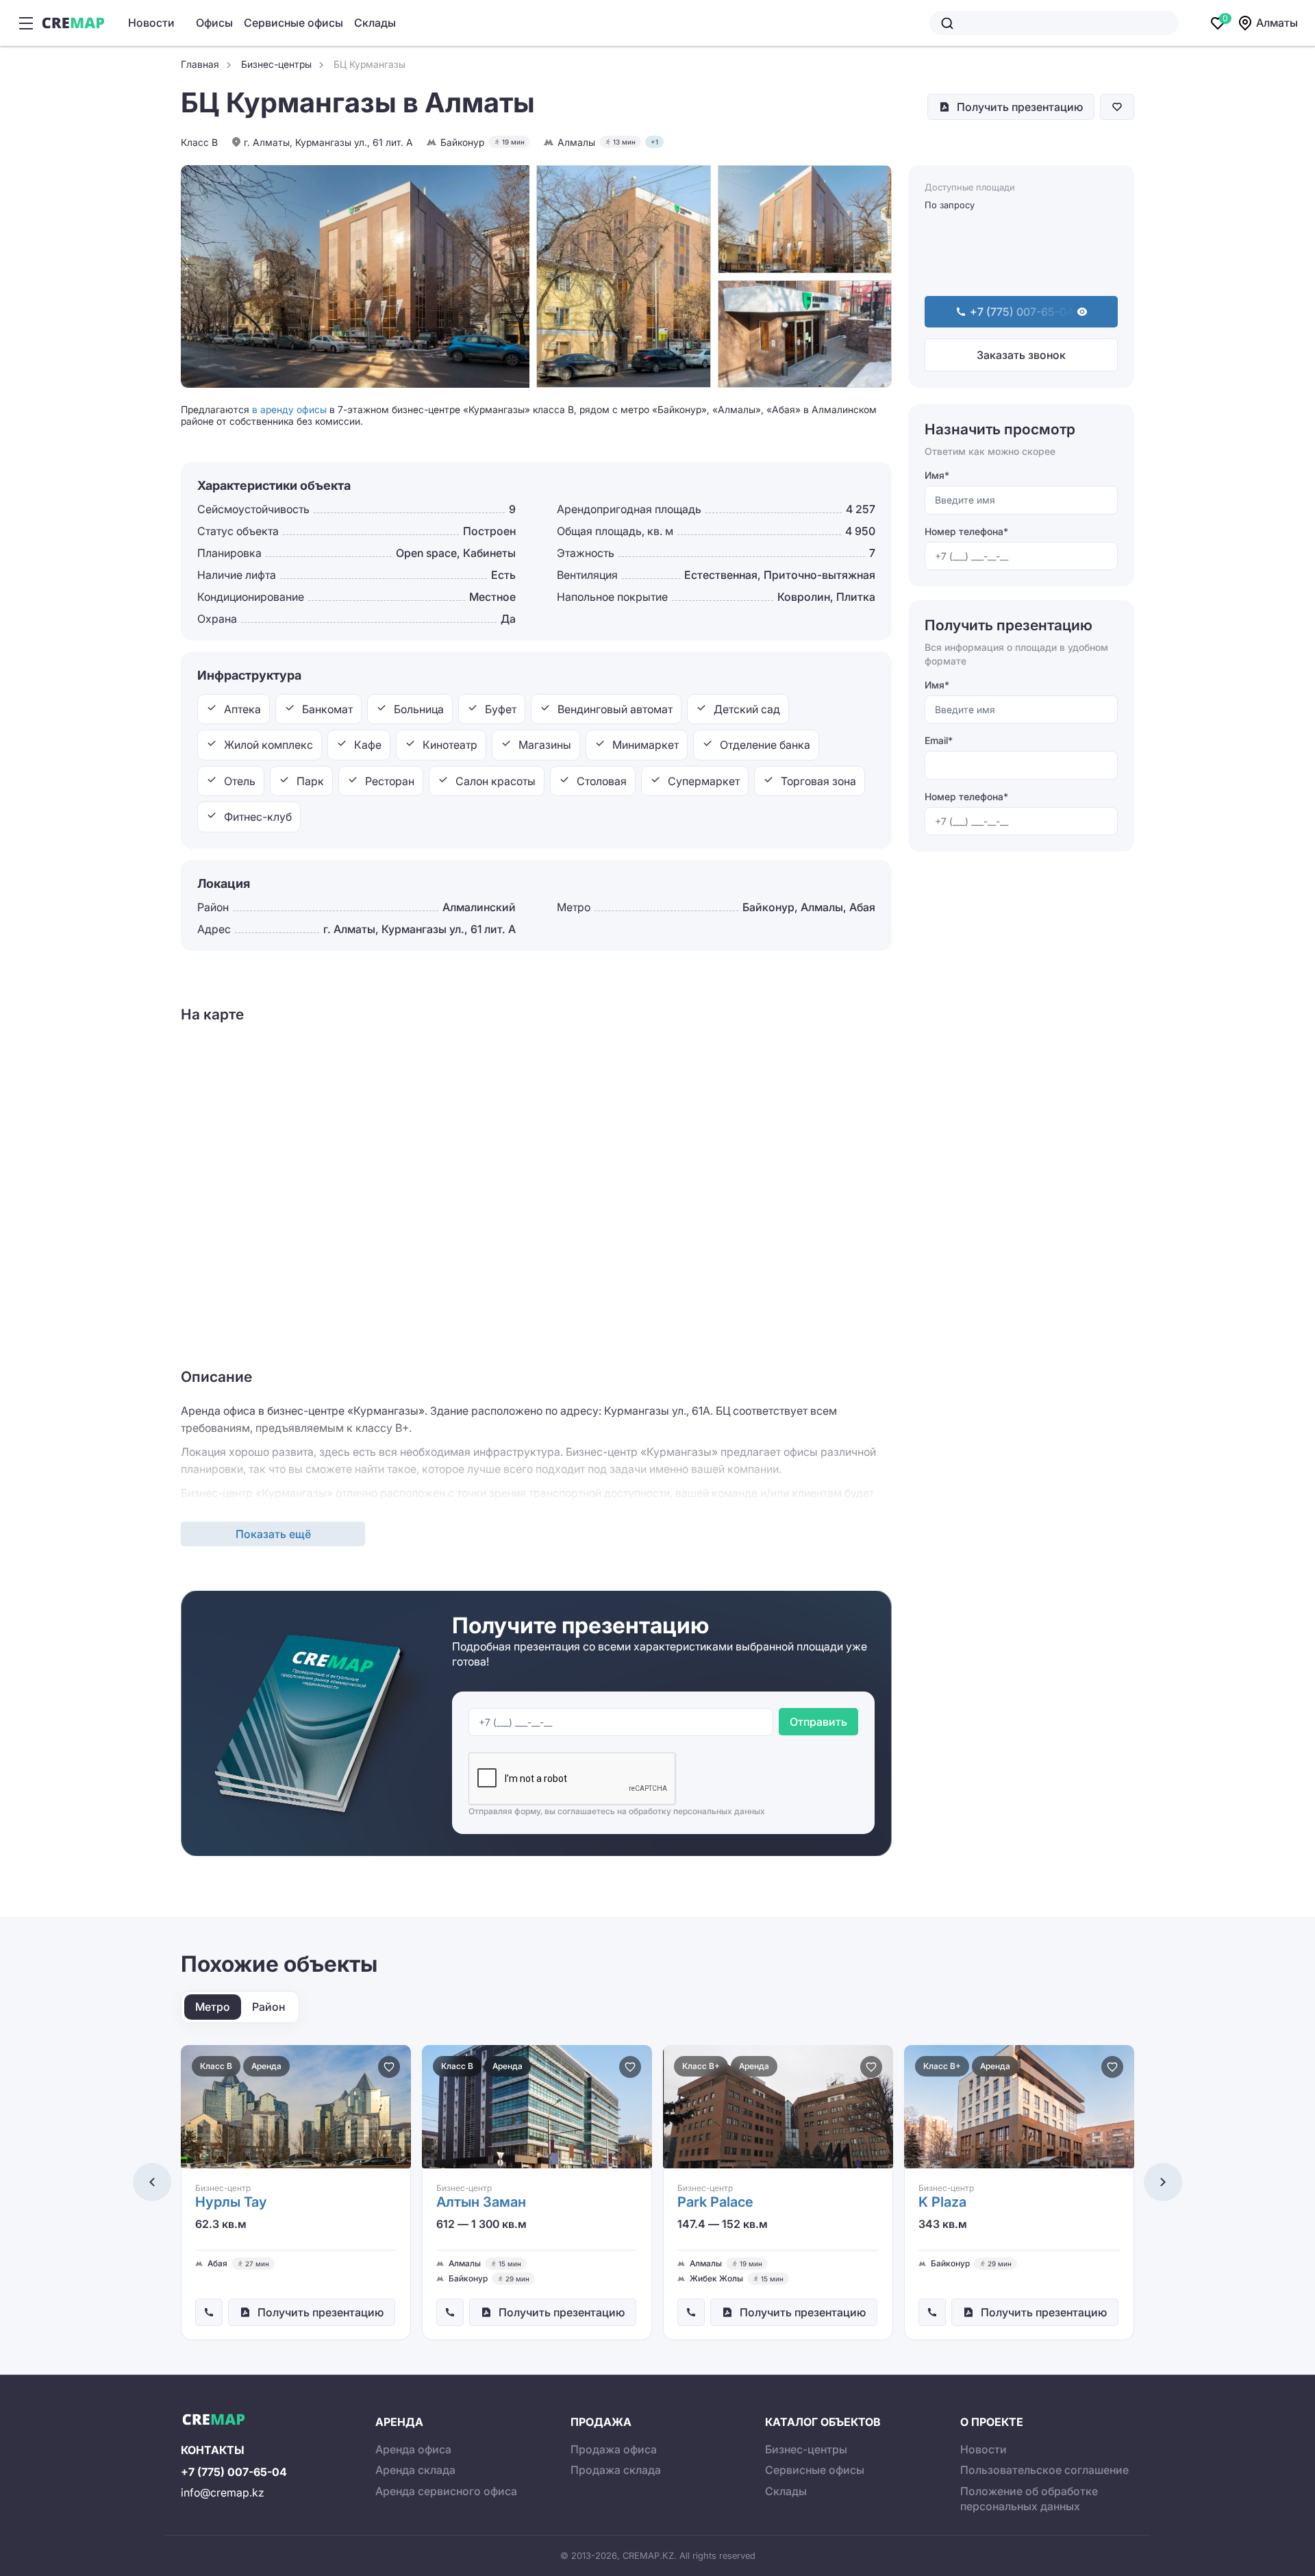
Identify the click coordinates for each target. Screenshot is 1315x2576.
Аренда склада (415, 2470)
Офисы (214, 23)
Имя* (937, 475)
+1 (654, 142)
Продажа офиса (614, 2449)
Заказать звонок (1021, 355)
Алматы (1277, 23)
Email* (939, 740)
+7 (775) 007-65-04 (234, 2472)
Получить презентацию (1020, 107)
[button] (152, 2182)
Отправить (818, 1722)
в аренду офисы (289, 409)
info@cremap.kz (223, 2492)
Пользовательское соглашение (1044, 2470)
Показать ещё (273, 1534)
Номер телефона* (966, 531)
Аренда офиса (413, 2449)
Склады (375, 23)
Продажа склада (616, 2470)
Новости (151, 23)
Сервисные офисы (293, 23)
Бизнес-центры (806, 2449)
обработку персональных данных (697, 1811)
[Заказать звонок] (209, 2312)
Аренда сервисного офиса (446, 2491)
